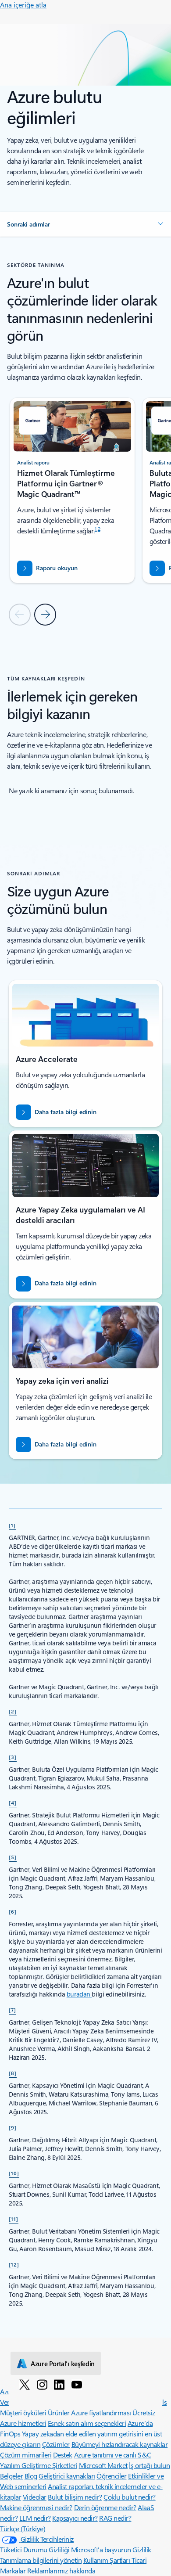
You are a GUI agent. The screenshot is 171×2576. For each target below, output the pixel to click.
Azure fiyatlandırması (101, 2412)
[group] (72, 490)
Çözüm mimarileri (26, 2455)
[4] (13, 1802)
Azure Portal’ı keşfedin (63, 2364)
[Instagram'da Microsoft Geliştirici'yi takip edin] (42, 2384)
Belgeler (11, 2476)
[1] (12, 1525)
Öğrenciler (111, 2476)
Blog (31, 2476)
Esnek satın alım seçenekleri (87, 2423)
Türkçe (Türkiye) (23, 2528)
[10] (14, 2173)
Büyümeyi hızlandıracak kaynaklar (120, 2444)
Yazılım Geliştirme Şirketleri (39, 2465)
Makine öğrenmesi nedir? (36, 2507)
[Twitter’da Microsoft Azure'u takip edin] (25, 2384)
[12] (14, 2264)
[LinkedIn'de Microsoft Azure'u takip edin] (59, 2384)
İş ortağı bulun (149, 2465)
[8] (13, 2073)
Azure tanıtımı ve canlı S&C (113, 2455)
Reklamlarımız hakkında (61, 2571)
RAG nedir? (115, 2518)
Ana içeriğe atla (23, 5)
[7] (12, 2010)
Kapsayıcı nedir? (75, 2518)
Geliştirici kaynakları (67, 2476)
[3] (13, 1757)
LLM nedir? (35, 2518)
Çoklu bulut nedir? (129, 2497)
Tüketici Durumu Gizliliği (35, 2549)
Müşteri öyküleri (23, 2412)
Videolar (35, 2497)
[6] (13, 1911)
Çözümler (56, 2444)
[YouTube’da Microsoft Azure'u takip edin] (77, 2384)
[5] (13, 1857)
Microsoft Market (103, 2465)
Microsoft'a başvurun (101, 2549)
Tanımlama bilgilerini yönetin (41, 2560)
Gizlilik (142, 2549)
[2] (13, 1711)
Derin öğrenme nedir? (105, 2507)
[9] (13, 2127)
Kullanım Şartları (107, 2560)
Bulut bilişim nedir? (75, 2497)
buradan (79, 1994)
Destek (63, 2455)
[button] (85, 224)
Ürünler (59, 2412)
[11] (14, 2219)
